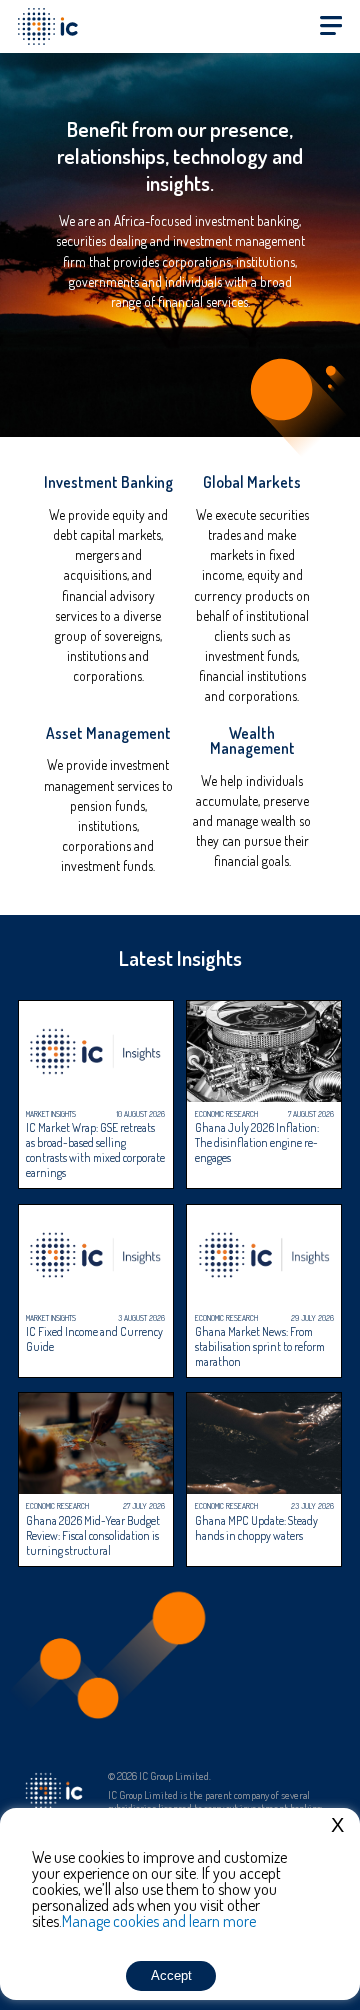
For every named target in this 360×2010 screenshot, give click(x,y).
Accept (171, 1975)
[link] (108, 593)
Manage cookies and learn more (159, 1921)
